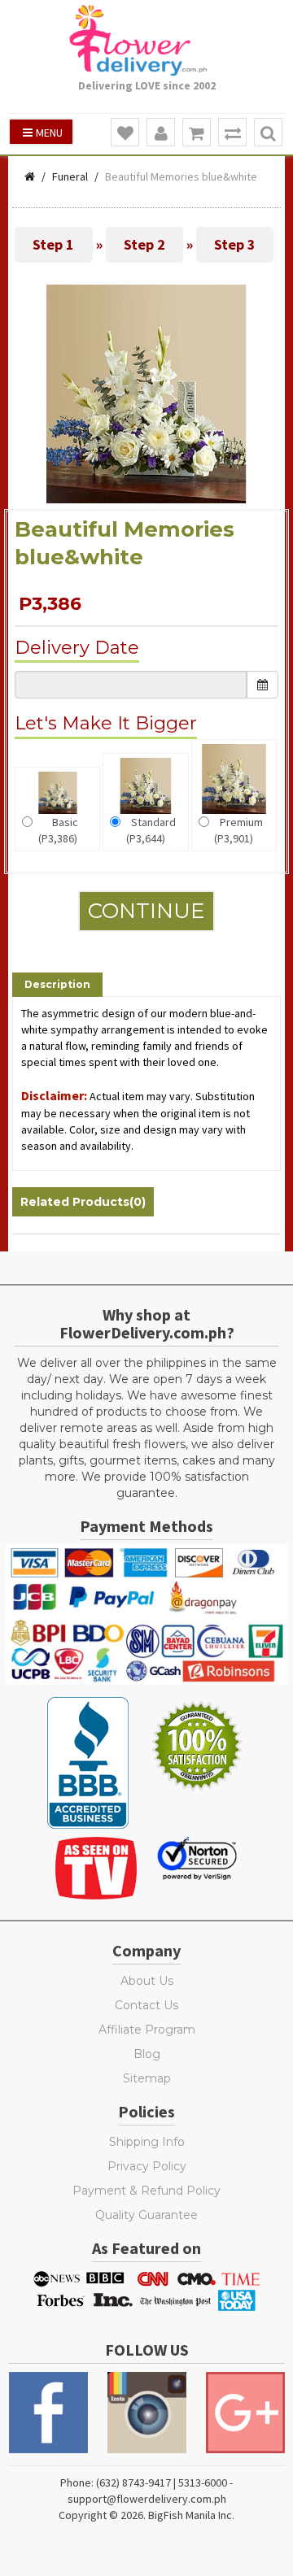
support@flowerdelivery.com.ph (147, 2499)
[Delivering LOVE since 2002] (146, 40)
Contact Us (146, 2005)
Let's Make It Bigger (106, 723)
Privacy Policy (147, 2166)
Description (57, 984)
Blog (147, 2054)
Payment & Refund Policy (146, 2191)
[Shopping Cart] (197, 133)
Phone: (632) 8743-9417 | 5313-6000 (144, 2482)
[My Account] (161, 133)
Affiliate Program (147, 2030)
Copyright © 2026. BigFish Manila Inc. (146, 2515)
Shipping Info (147, 2142)
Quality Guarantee (146, 2215)
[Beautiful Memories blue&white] (147, 393)
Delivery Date (77, 648)
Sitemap (147, 2078)
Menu (49, 133)
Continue (146, 911)
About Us (147, 1981)
